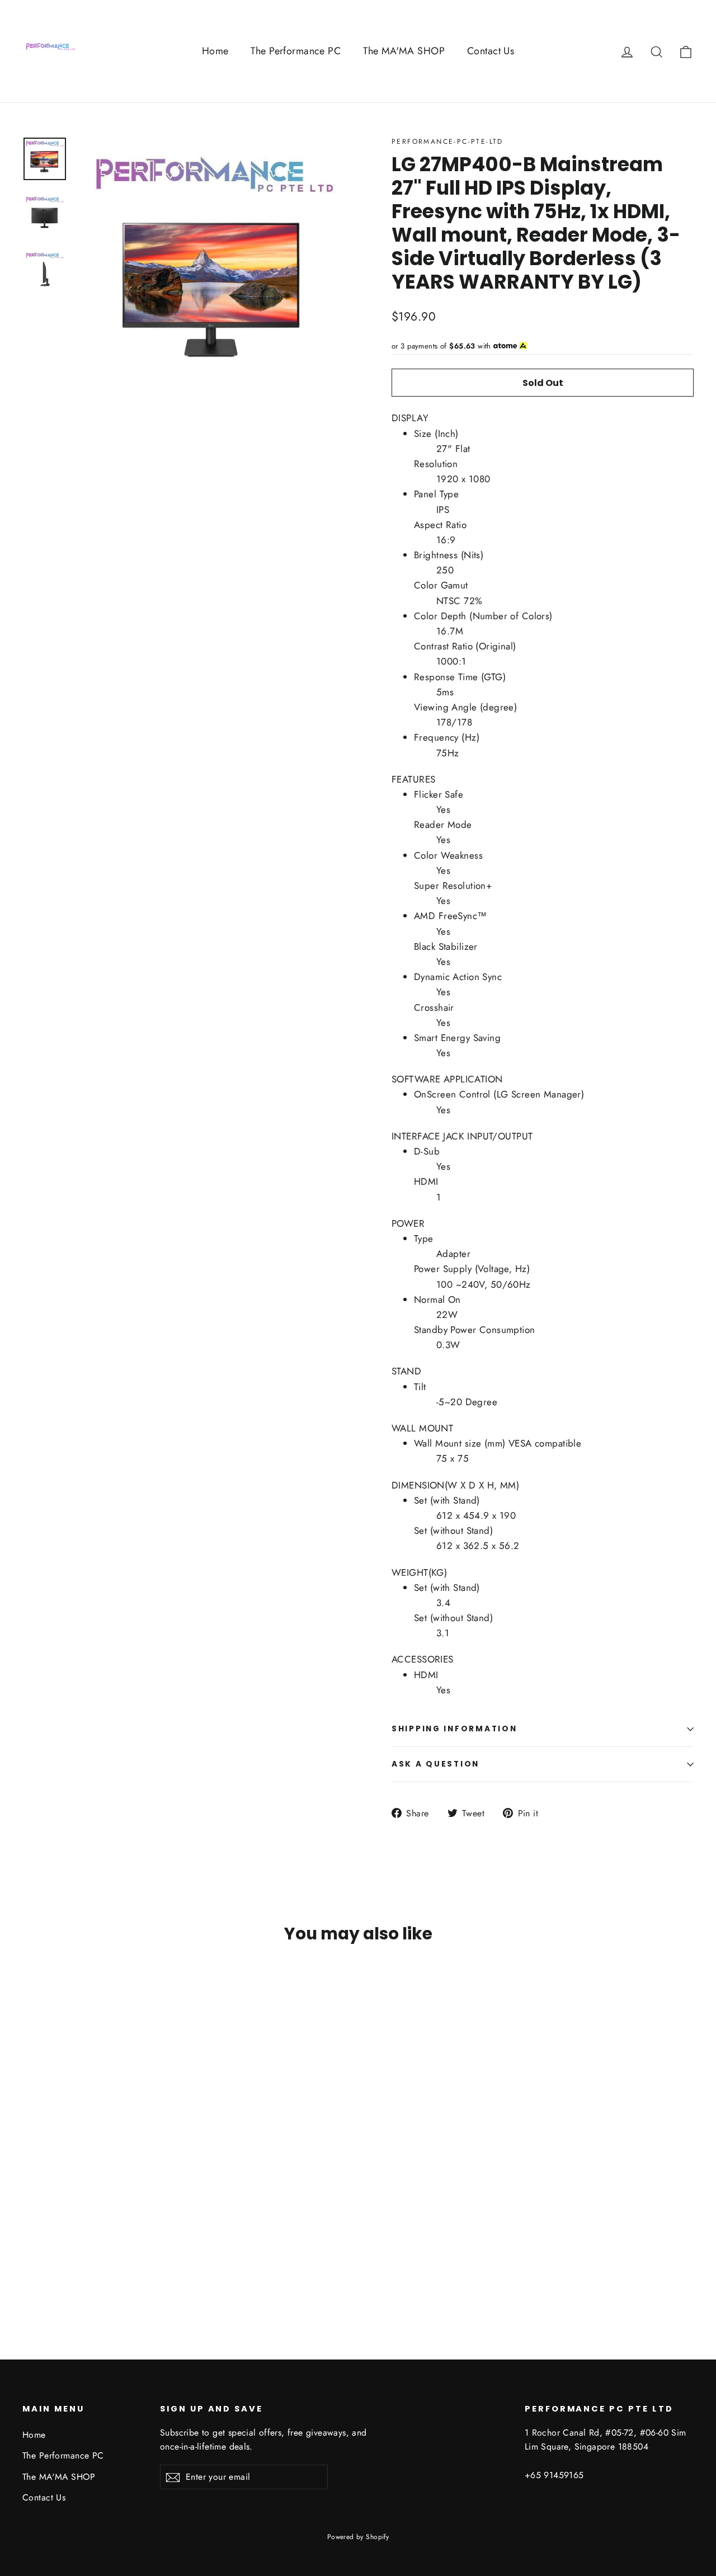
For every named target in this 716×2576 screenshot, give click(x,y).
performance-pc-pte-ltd (447, 142)
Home (215, 51)
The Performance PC (296, 51)
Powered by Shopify (358, 2537)
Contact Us (491, 51)
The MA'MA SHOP (404, 51)
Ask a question (435, 1764)
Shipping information (454, 1729)
